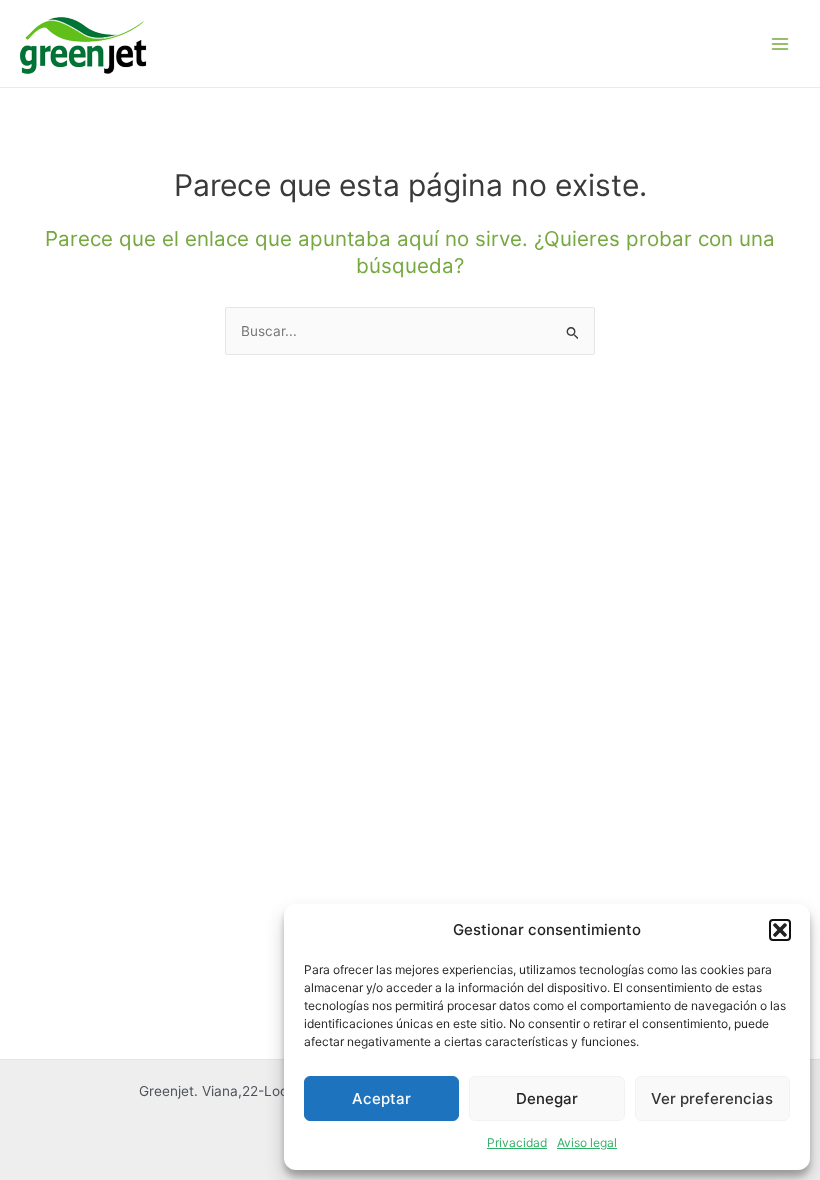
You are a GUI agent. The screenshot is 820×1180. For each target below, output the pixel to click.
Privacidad (517, 1142)
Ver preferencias (712, 1098)
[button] (780, 930)
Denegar (547, 1098)
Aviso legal (587, 1142)
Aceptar (381, 1098)
